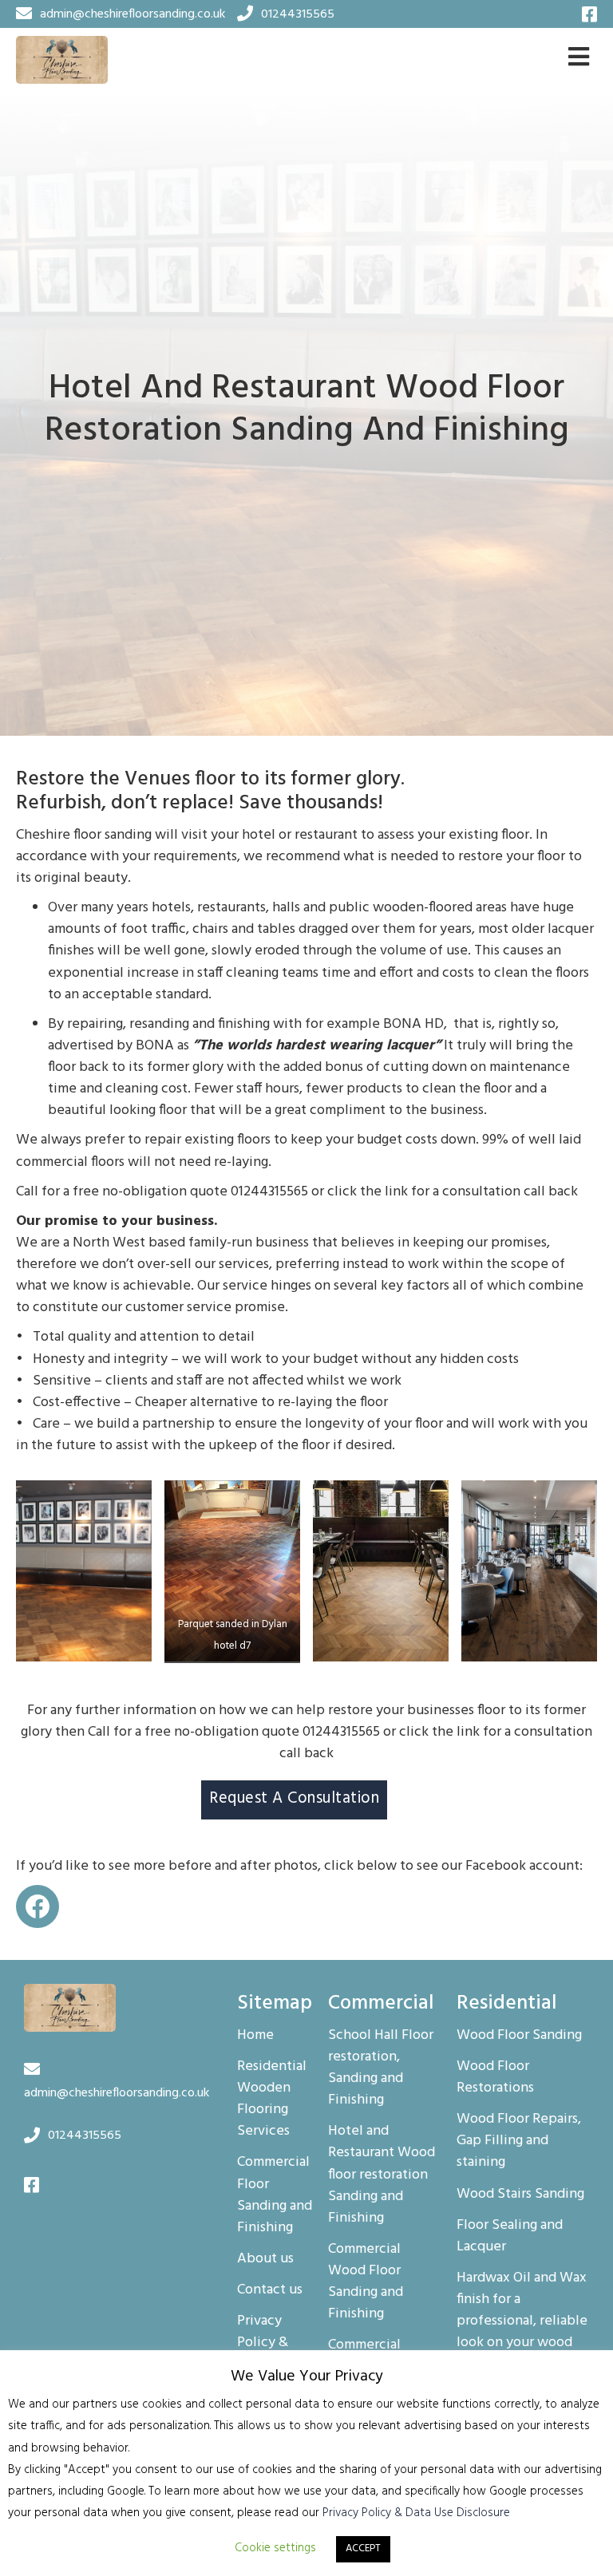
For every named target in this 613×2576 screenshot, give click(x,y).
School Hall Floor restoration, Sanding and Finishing (381, 2068)
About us (265, 2259)
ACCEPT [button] (363, 2548)
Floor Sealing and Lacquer (510, 2236)
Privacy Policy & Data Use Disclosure (416, 2513)
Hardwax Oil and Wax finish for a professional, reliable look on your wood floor (522, 2322)
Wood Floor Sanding (519, 2036)
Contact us (270, 2290)
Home (255, 2036)
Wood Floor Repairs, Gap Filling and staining (519, 2141)
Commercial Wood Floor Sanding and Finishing (366, 2282)
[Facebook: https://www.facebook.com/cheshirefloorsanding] (38, 1906)
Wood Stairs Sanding (520, 2195)
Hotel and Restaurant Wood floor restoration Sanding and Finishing (382, 2175)
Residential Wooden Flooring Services (272, 2099)
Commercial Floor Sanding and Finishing (275, 2195)
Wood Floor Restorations (495, 2078)
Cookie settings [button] (275, 2548)
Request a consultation (294, 1799)
